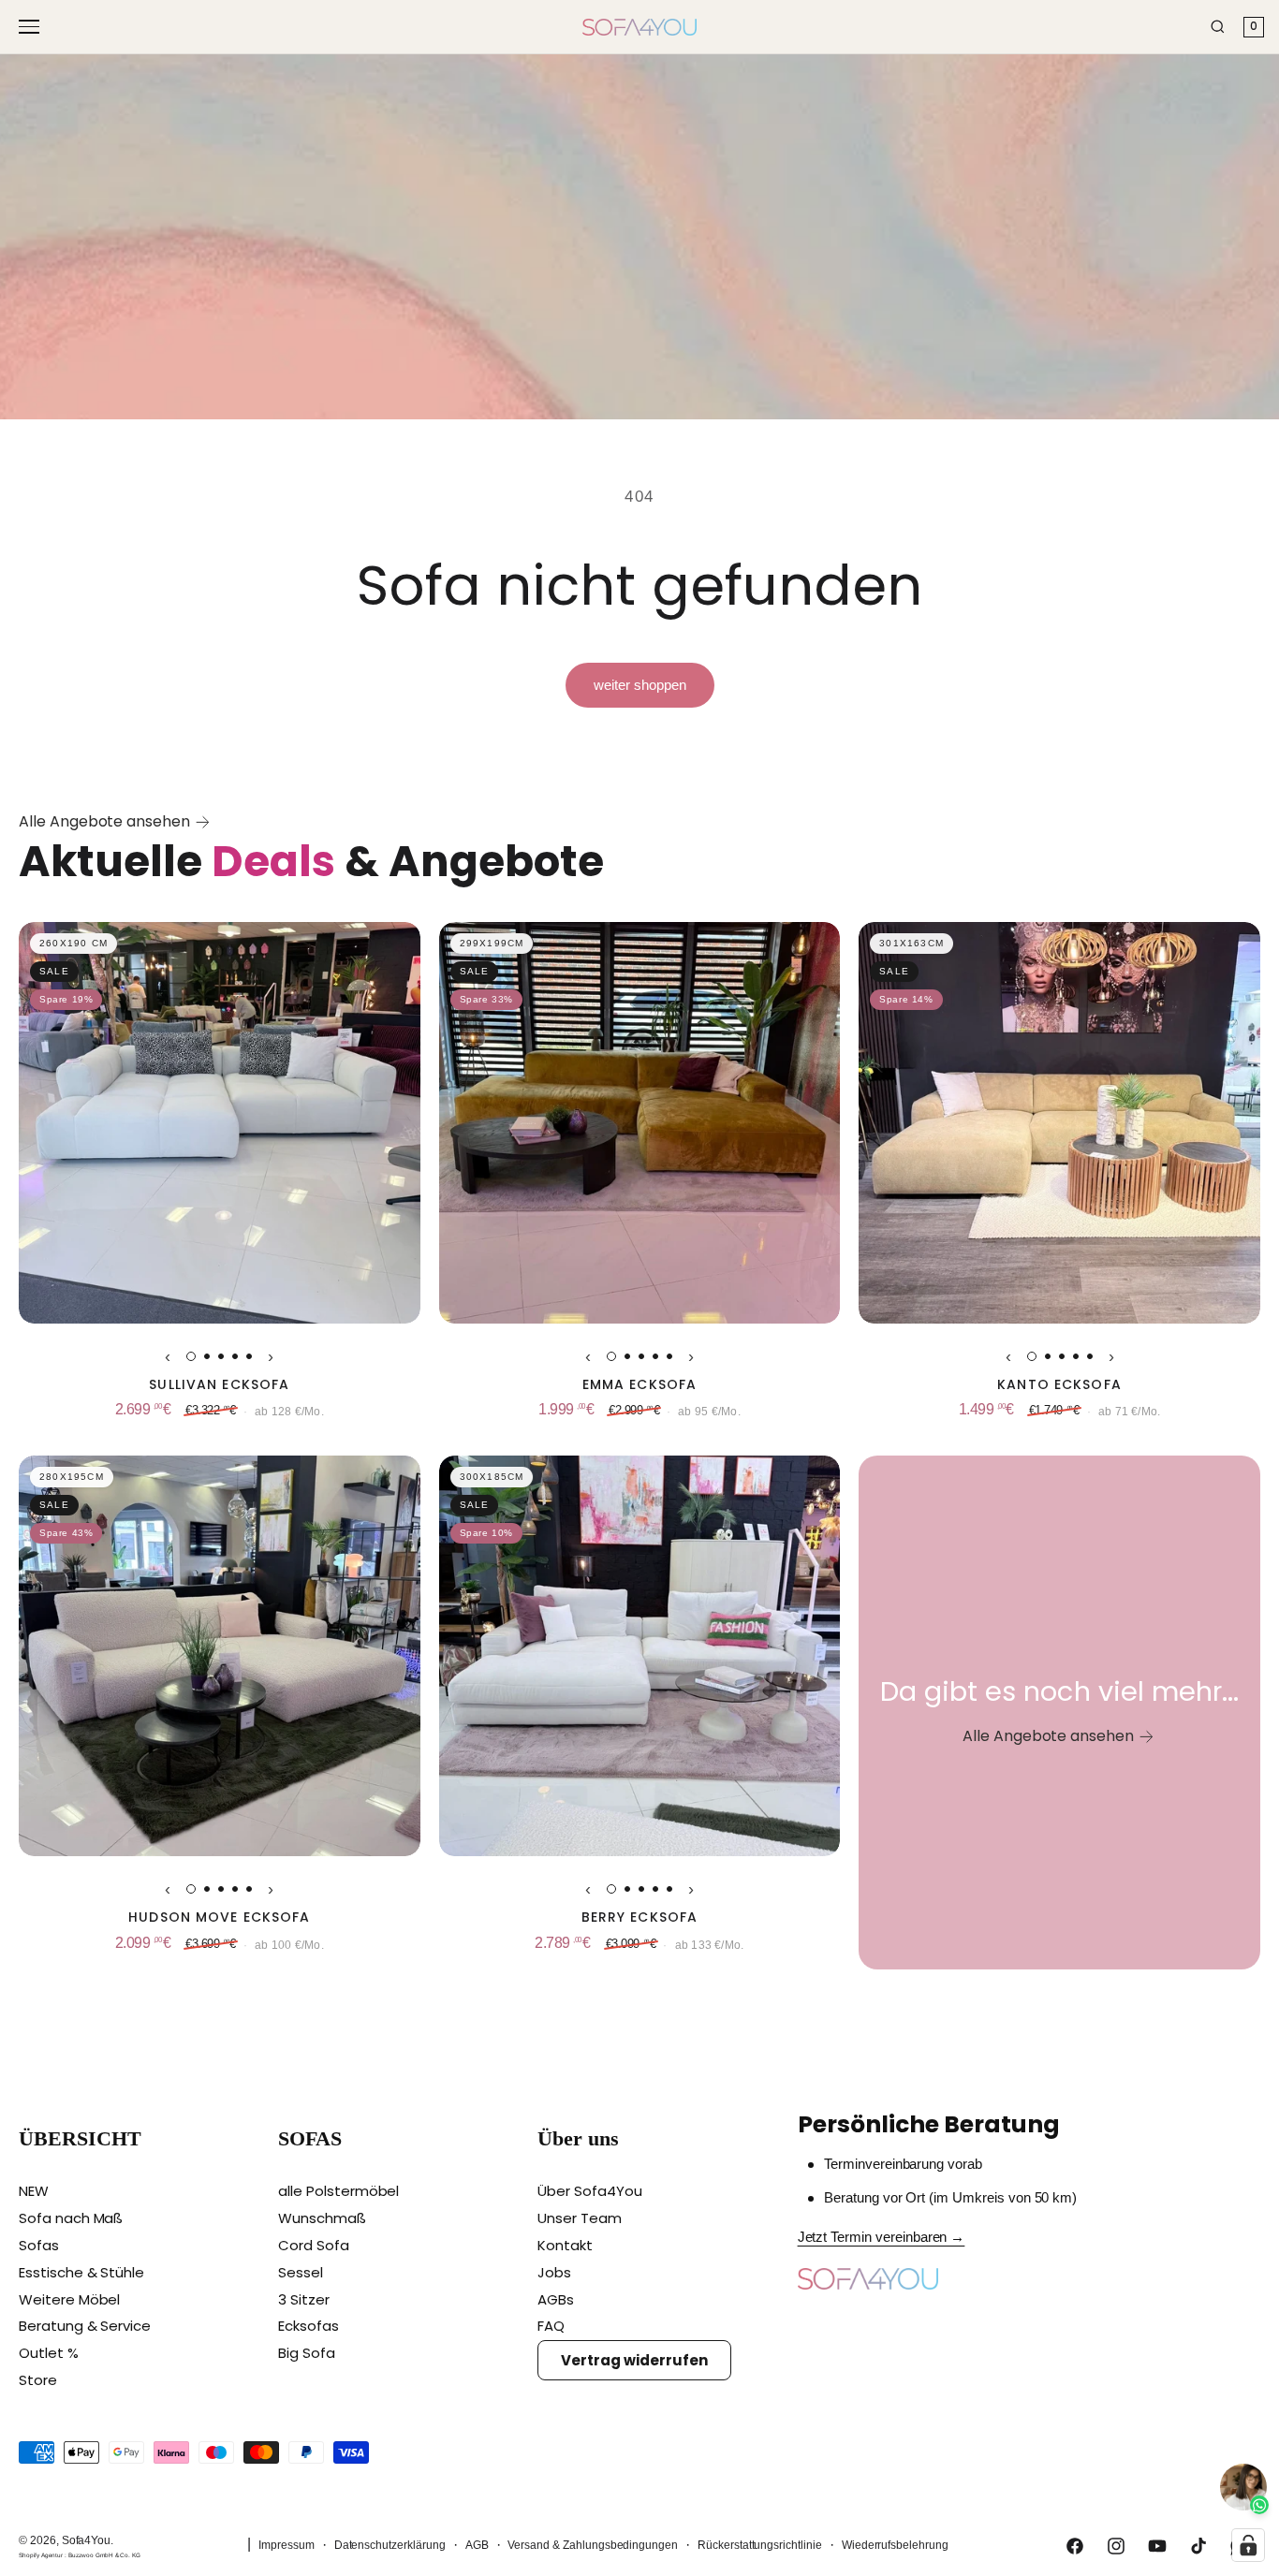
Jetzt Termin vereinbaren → (882, 2237)
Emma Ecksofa (639, 1385)
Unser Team (580, 2218)
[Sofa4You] (639, 27)
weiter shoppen (640, 685)
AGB (477, 2545)
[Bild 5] (249, 1356)
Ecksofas (309, 2326)
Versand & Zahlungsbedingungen (593, 2545)
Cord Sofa (314, 2245)
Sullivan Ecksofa (219, 1385)
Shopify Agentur (42, 2555)
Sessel (301, 2272)
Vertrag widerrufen (634, 2360)
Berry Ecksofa (640, 1917)
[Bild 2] (207, 1356)
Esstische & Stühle (81, 2272)
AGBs (556, 2299)
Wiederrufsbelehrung (895, 2545)
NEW (34, 2191)
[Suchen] (1218, 27)
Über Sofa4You (589, 2191)
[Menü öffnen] (32, 27)
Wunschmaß (322, 2218)
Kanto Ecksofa (1059, 1385)
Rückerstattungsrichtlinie (760, 2545)
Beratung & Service (85, 2326)
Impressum (287, 2545)
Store (38, 2380)
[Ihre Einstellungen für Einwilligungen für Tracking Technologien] (1248, 2545)
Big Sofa (307, 2353)
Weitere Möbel (69, 2299)
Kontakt (565, 2245)
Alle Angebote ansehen (104, 821)
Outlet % (49, 2353)
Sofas (39, 2245)
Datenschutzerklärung (390, 2545)
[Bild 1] (191, 1356)
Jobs (554, 2272)
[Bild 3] (221, 1356)
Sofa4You (87, 2540)
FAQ (551, 2326)
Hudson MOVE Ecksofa (219, 1917)
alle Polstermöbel (338, 2191)
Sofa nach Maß (71, 2218)
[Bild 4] (235, 1356)
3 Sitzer (304, 2299)
